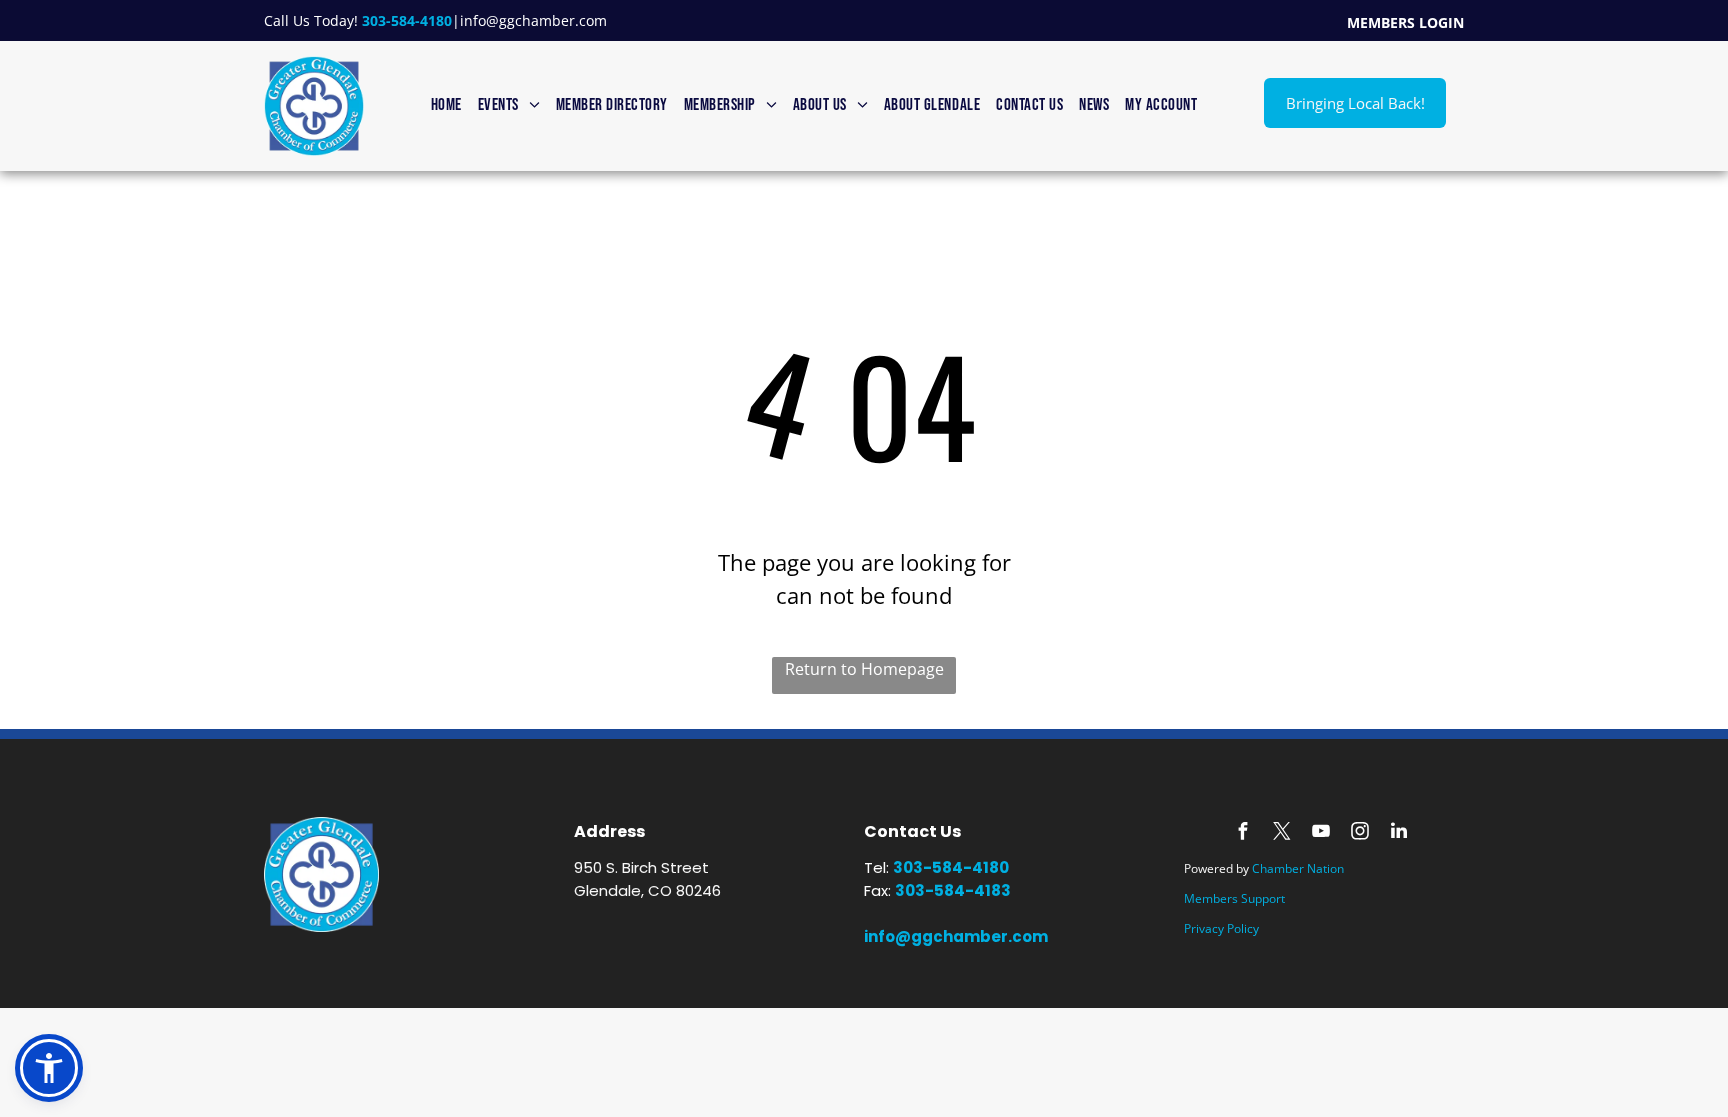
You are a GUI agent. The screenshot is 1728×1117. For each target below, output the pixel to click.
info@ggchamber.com (533, 20)
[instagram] (1360, 833)
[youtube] (1321, 833)
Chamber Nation (1298, 868)
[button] (49, 1068)
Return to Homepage (864, 669)
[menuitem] (446, 106)
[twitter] (1282, 833)
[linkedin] (1399, 833)
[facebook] (1243, 833)
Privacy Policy (1221, 928)
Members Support (1234, 898)
